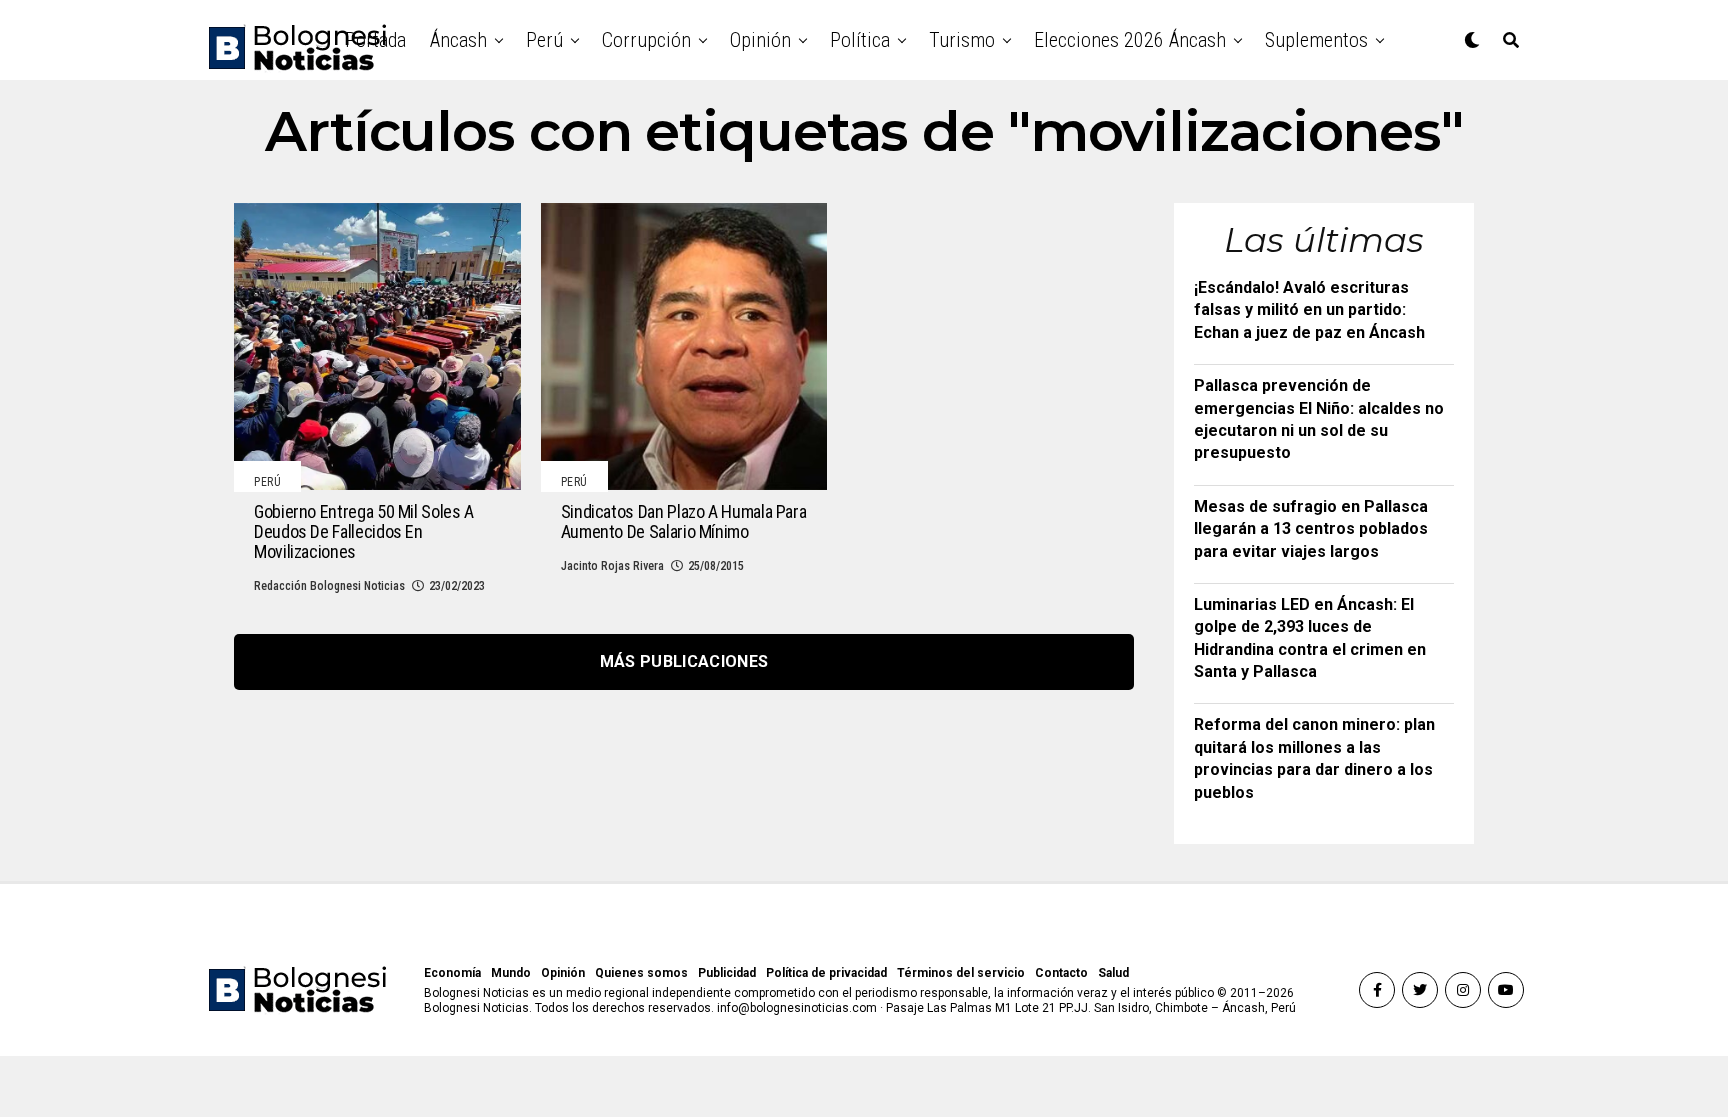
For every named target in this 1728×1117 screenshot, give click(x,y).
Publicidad (727, 973)
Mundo (511, 973)
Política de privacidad (826, 973)
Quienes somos (641, 973)
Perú (544, 40)
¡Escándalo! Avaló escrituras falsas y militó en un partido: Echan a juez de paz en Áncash (1309, 310)
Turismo (962, 40)
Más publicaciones (684, 661)
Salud (1113, 973)
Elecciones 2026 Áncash (1130, 40)
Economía (452, 973)
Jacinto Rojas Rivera (612, 566)
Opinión (760, 40)
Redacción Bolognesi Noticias (329, 586)
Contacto (1061, 973)
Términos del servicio (961, 973)
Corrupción (646, 40)
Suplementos (1316, 40)
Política (860, 40)
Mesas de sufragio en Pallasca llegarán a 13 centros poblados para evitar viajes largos (1311, 529)
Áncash (458, 40)
